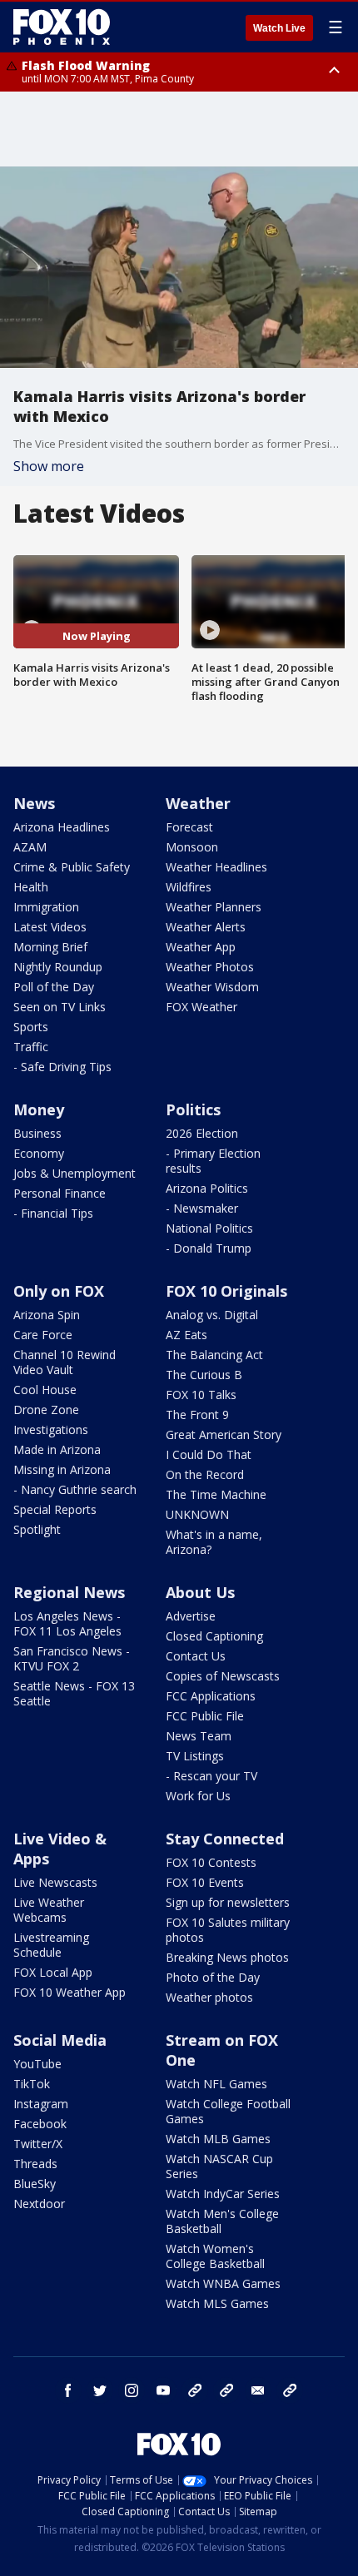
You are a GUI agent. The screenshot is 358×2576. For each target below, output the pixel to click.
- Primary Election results (213, 1161)
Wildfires (189, 887)
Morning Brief (50, 947)
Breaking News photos (227, 1957)
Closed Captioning (214, 1636)
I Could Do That (209, 1454)
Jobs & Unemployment (75, 1173)
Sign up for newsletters (228, 1902)
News (34, 803)
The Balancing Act (214, 1355)
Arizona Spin (47, 1315)
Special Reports (55, 1509)
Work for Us (198, 1796)
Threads (35, 2164)
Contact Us (196, 1656)
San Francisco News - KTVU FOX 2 (72, 1658)
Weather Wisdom (212, 987)
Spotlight (37, 1529)
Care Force (43, 1335)
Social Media (60, 2040)
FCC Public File (205, 1716)
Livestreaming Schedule (51, 1945)
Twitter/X (38, 2144)
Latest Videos (50, 927)
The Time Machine (216, 1494)
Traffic (31, 1047)
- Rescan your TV (211, 1776)
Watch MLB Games (218, 2139)
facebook (68, 2390)
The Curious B (204, 1375)
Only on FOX (59, 1291)
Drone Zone (46, 1410)
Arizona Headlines (62, 827)
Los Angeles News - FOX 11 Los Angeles (67, 1623)
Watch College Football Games (228, 2111)
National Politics (209, 1228)
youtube (163, 2390)
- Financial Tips (53, 1213)
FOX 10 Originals (226, 1291)
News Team (199, 1736)
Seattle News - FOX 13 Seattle (74, 1693)
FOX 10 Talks (201, 1395)
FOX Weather (201, 1007)
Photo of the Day (213, 1977)
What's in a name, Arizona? (214, 1542)
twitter (100, 2390)
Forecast (189, 827)
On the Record (205, 1474)
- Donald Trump (209, 1248)
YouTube (37, 2064)
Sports (31, 1027)
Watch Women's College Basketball (215, 2256)
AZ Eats (186, 1335)
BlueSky (35, 2184)
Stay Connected (225, 1839)
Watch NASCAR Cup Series (219, 2166)
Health (31, 887)
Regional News (69, 1592)
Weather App (201, 947)
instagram (132, 2390)
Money (39, 1109)
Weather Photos (210, 967)
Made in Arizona (57, 1449)
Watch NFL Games (216, 2084)
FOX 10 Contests (211, 1862)
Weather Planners (214, 907)
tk (195, 2390)
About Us (200, 1592)
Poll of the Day (54, 987)
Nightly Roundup (58, 967)
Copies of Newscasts (223, 1676)
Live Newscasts (55, 1882)
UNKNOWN (197, 1514)
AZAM (30, 847)
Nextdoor (39, 2204)
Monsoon (192, 847)
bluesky (226, 2390)
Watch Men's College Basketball (222, 2221)
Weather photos (209, 1997)
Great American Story (224, 1434)
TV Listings (195, 1756)
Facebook (40, 2124)
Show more (49, 466)
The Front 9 (197, 1415)
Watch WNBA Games (223, 2283)
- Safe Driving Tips (62, 1067)
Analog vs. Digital (212, 1315)
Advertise (191, 1616)
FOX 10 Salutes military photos (228, 1930)
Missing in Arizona (62, 1469)
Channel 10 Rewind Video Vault (65, 1362)
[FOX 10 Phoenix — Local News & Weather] (62, 27)
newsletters (290, 2390)
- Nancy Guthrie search (75, 1489)
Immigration (46, 907)
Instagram (41, 2104)
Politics (193, 1109)
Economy (39, 1153)
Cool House (45, 1390)
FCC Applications (211, 1696)
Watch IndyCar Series (223, 2194)
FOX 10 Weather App (70, 1992)
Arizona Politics (207, 1188)
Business (37, 1133)
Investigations (51, 1429)
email (258, 2390)
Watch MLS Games (217, 2303)
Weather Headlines (216, 867)
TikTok (32, 2084)
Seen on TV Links (60, 1007)
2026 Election (202, 1133)
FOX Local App (53, 1972)
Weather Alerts (206, 927)
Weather (198, 803)
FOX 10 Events (205, 1882)
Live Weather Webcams (49, 1910)
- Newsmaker (202, 1208)
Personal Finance (60, 1193)
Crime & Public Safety (72, 867)
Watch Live (279, 28)
